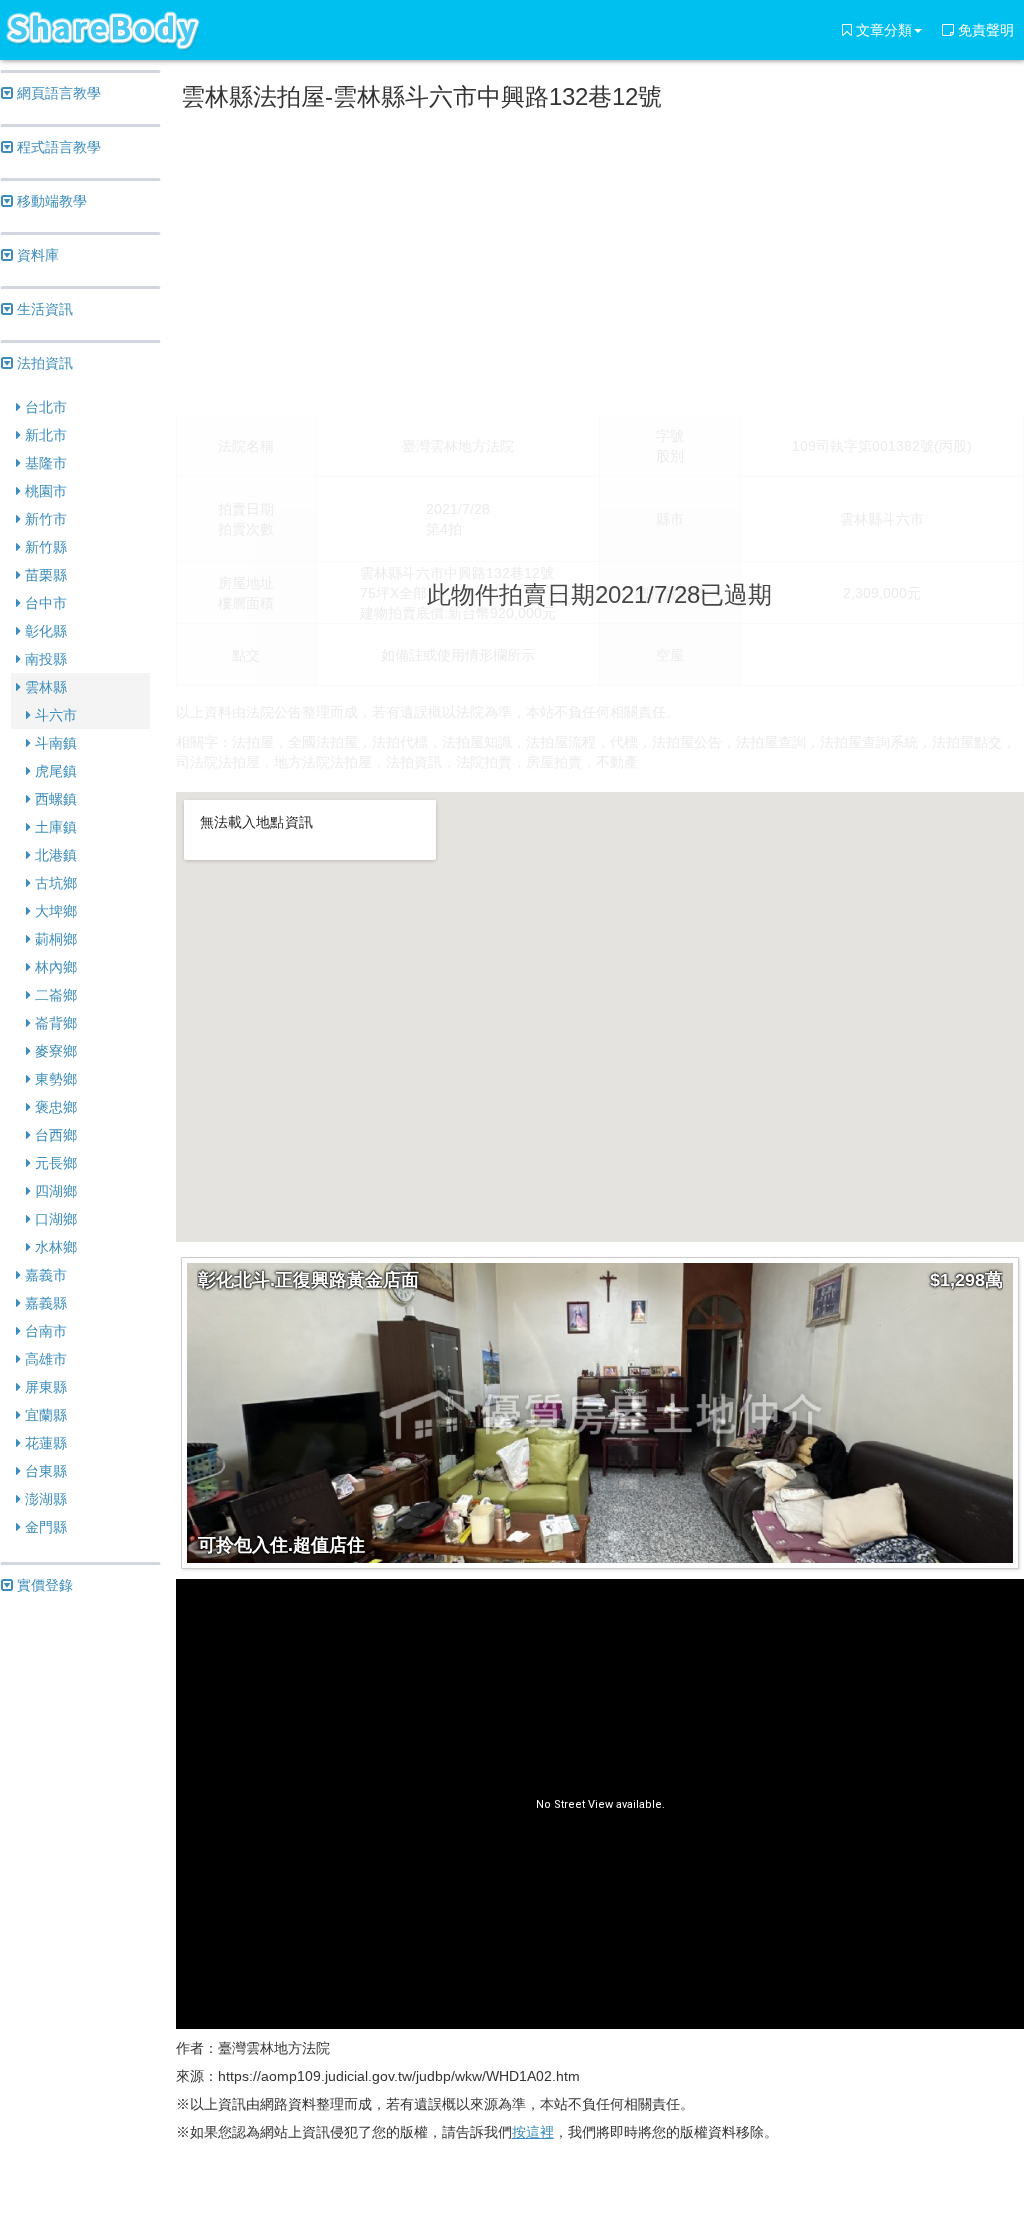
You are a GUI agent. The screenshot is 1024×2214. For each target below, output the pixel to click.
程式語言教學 (57, 147)
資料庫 (36, 255)
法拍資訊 (43, 363)
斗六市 (54, 715)
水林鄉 (54, 1247)
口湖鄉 (54, 1219)
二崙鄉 (54, 995)
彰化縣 (44, 631)
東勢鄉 (54, 1079)
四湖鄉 (54, 1191)
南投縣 (44, 659)
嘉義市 (44, 1275)
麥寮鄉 (54, 1051)
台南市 (44, 1331)
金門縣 (44, 1527)
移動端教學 (50, 201)
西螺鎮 (54, 799)
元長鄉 (54, 1163)
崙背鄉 (54, 1023)
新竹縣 (44, 547)
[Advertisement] (600, 259)
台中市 (44, 603)
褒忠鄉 (54, 1107)
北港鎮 (54, 855)
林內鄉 (54, 967)
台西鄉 (54, 1135)
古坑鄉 (54, 883)
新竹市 (44, 519)
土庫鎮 (54, 827)
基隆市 (44, 463)
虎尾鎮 (54, 771)
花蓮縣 (44, 1443)
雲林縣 (44, 687)
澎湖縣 (44, 1499)
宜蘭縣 (44, 1415)
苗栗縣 (44, 575)
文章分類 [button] (882, 30)
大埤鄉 (54, 911)
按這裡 (533, 2132)
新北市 (44, 435)
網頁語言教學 (57, 93)
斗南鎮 (54, 743)
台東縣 (44, 1471)
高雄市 (44, 1359)
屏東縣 (44, 1387)
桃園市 (44, 491)
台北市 (44, 407)
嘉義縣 (44, 1303)
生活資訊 (43, 309)
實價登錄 (43, 1585)
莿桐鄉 (54, 939)
